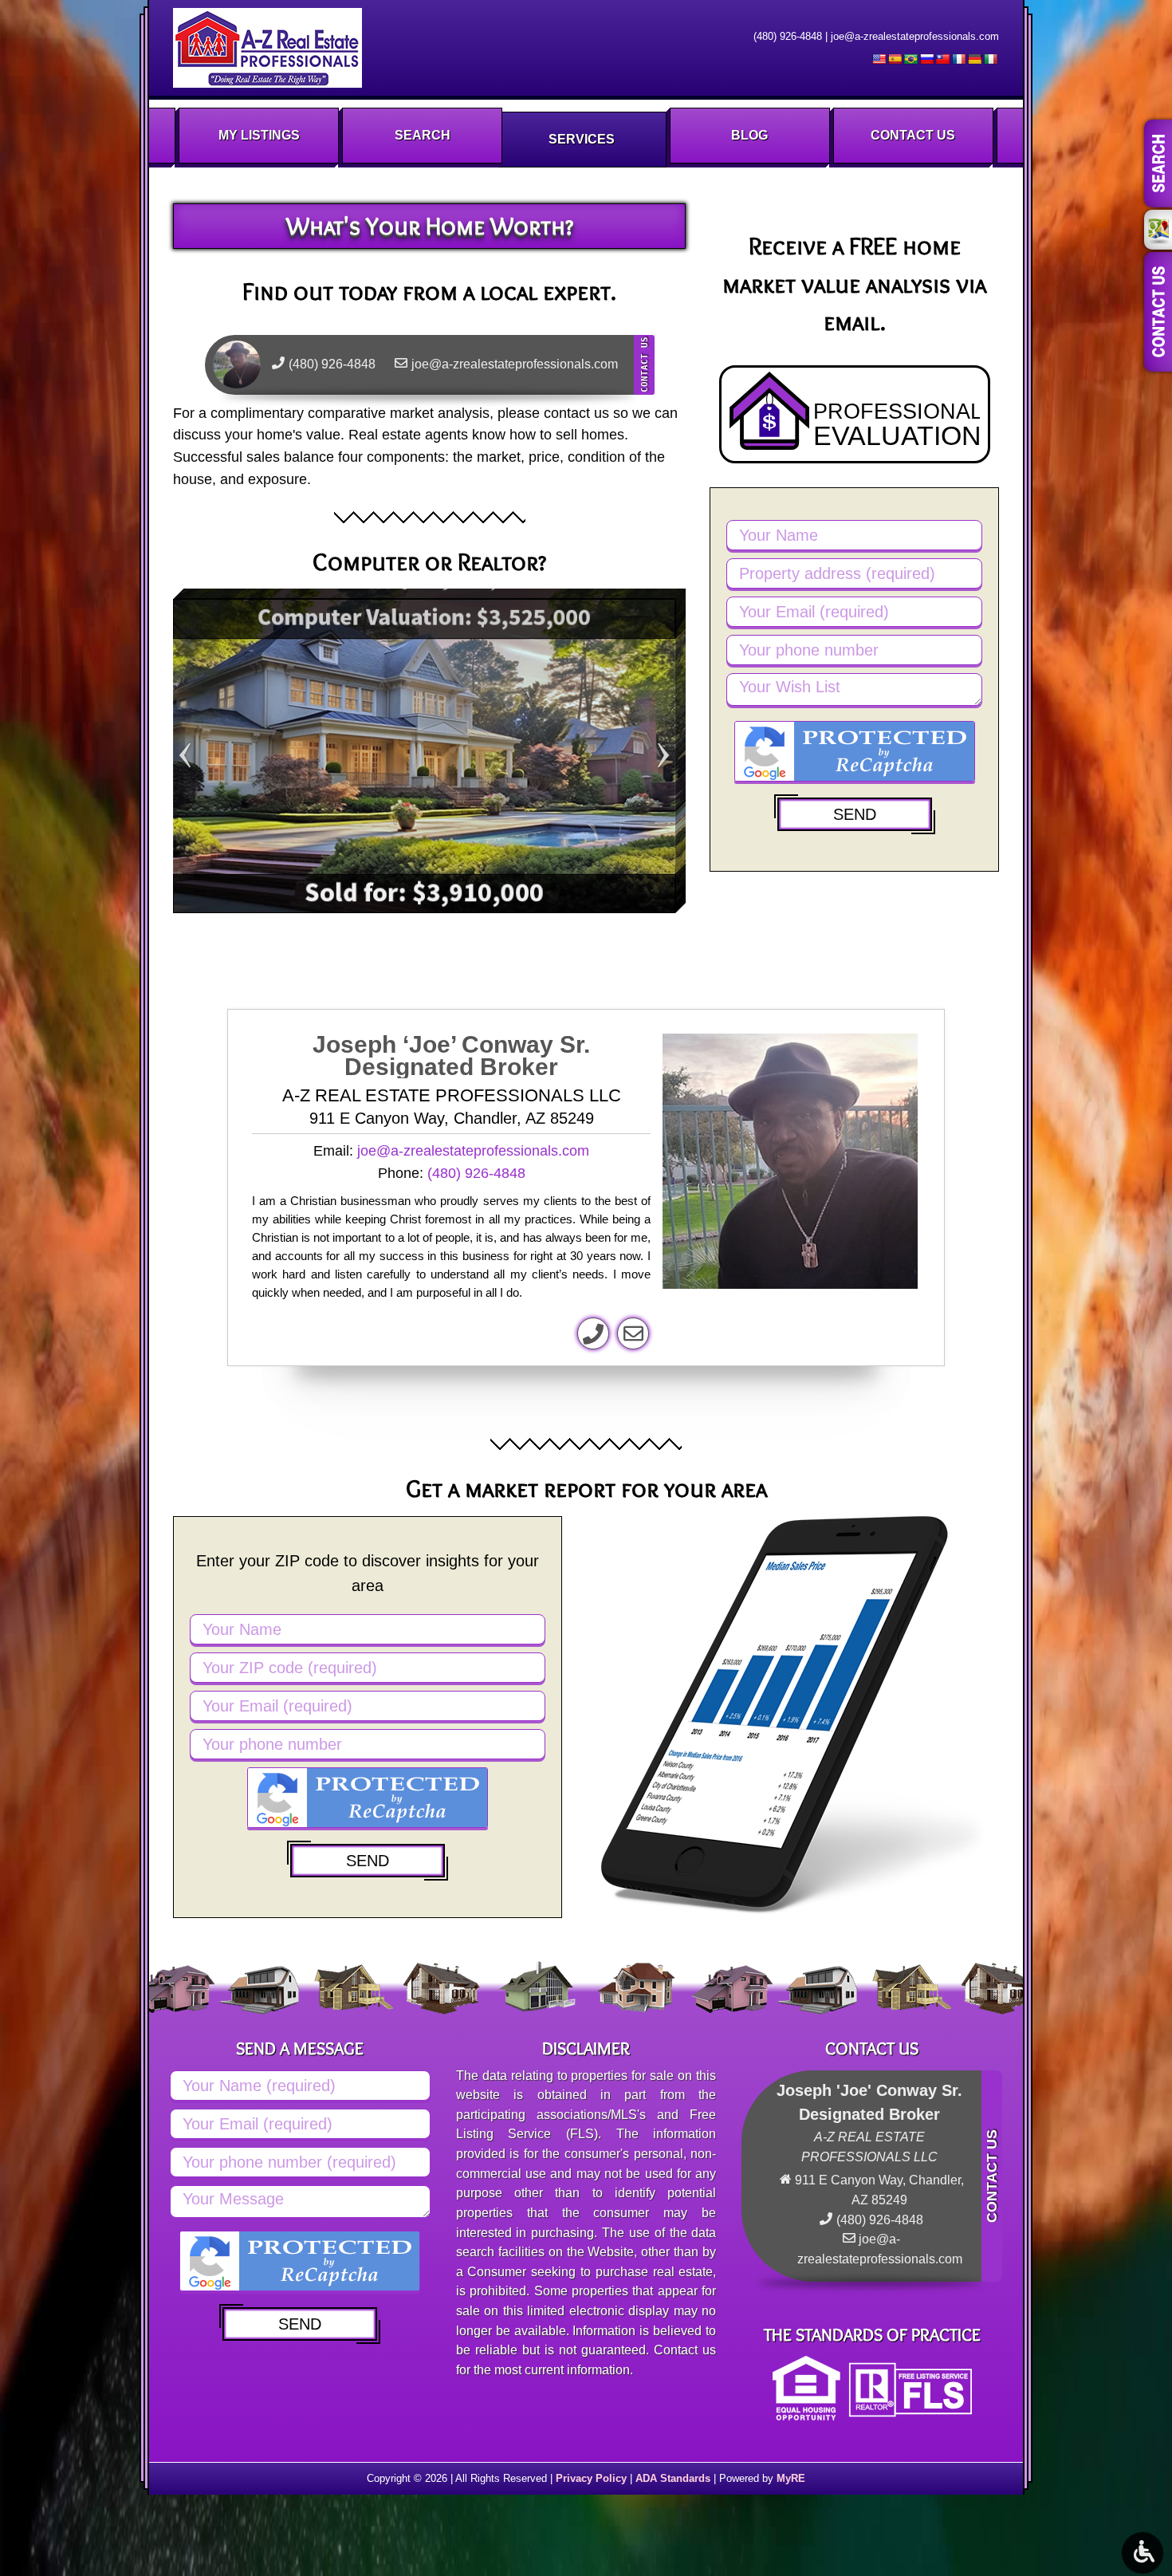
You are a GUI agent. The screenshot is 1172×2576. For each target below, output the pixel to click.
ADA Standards (673, 2478)
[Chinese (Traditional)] (942, 59)
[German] (974, 59)
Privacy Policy (591, 2478)
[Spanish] (895, 59)
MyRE (791, 2478)
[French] (958, 59)
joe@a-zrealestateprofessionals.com (915, 36)
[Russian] (926, 59)
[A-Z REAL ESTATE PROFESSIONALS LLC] (267, 48)
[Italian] (990, 59)
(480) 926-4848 (788, 36)
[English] (879, 59)
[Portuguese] (910, 59)
